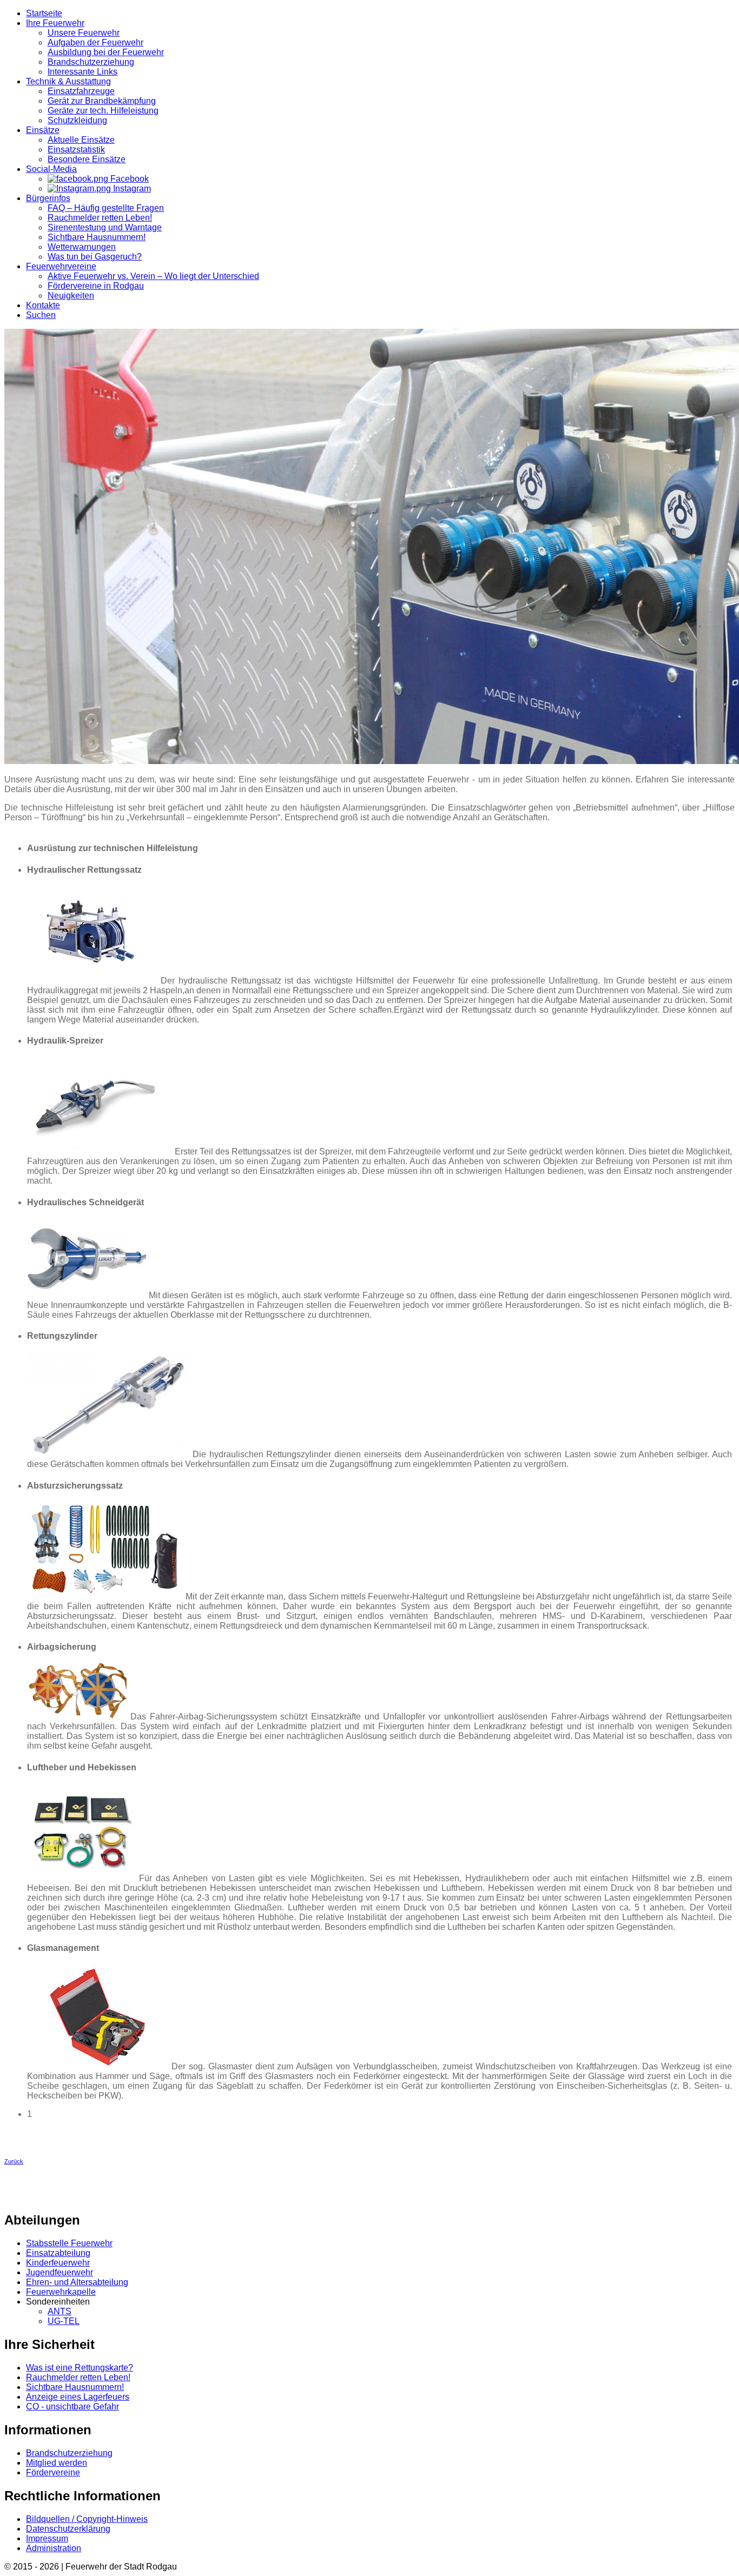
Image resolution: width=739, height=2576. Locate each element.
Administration (54, 2548)
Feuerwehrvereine (61, 266)
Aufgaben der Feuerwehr (95, 42)
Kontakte (43, 305)
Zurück (14, 2161)
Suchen (41, 315)
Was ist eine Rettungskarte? (80, 2368)
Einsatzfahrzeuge (81, 91)
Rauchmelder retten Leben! (100, 218)
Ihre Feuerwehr (55, 23)
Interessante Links (83, 72)
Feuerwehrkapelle (61, 2292)
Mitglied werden (57, 2463)
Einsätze (43, 130)
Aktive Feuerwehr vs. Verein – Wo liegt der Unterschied (153, 276)
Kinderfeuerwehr (58, 2263)
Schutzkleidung (77, 120)
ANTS (60, 2311)
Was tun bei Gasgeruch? (95, 257)
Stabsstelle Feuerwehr (69, 2243)
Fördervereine (53, 2472)
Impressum (47, 2538)
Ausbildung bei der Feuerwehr (106, 52)
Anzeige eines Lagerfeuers (78, 2397)
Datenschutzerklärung (68, 2529)
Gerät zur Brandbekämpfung (102, 101)
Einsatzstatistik (76, 150)
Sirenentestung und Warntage (105, 227)
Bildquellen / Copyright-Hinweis (87, 2519)
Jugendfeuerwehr (60, 2272)
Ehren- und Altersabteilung (77, 2282)
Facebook (128, 179)
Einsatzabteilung (58, 2253)
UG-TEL (64, 2321)
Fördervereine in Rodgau (96, 286)
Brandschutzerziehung (91, 62)
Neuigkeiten (71, 296)
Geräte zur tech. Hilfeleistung (103, 111)
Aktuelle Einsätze (81, 140)
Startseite (44, 13)
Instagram (131, 188)
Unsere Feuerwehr (84, 33)
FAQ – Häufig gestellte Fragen (106, 208)
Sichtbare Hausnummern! (97, 237)
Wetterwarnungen (82, 247)
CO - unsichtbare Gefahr (72, 2406)
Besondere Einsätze (87, 159)
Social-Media (51, 169)
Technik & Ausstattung (68, 81)
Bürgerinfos (48, 198)
